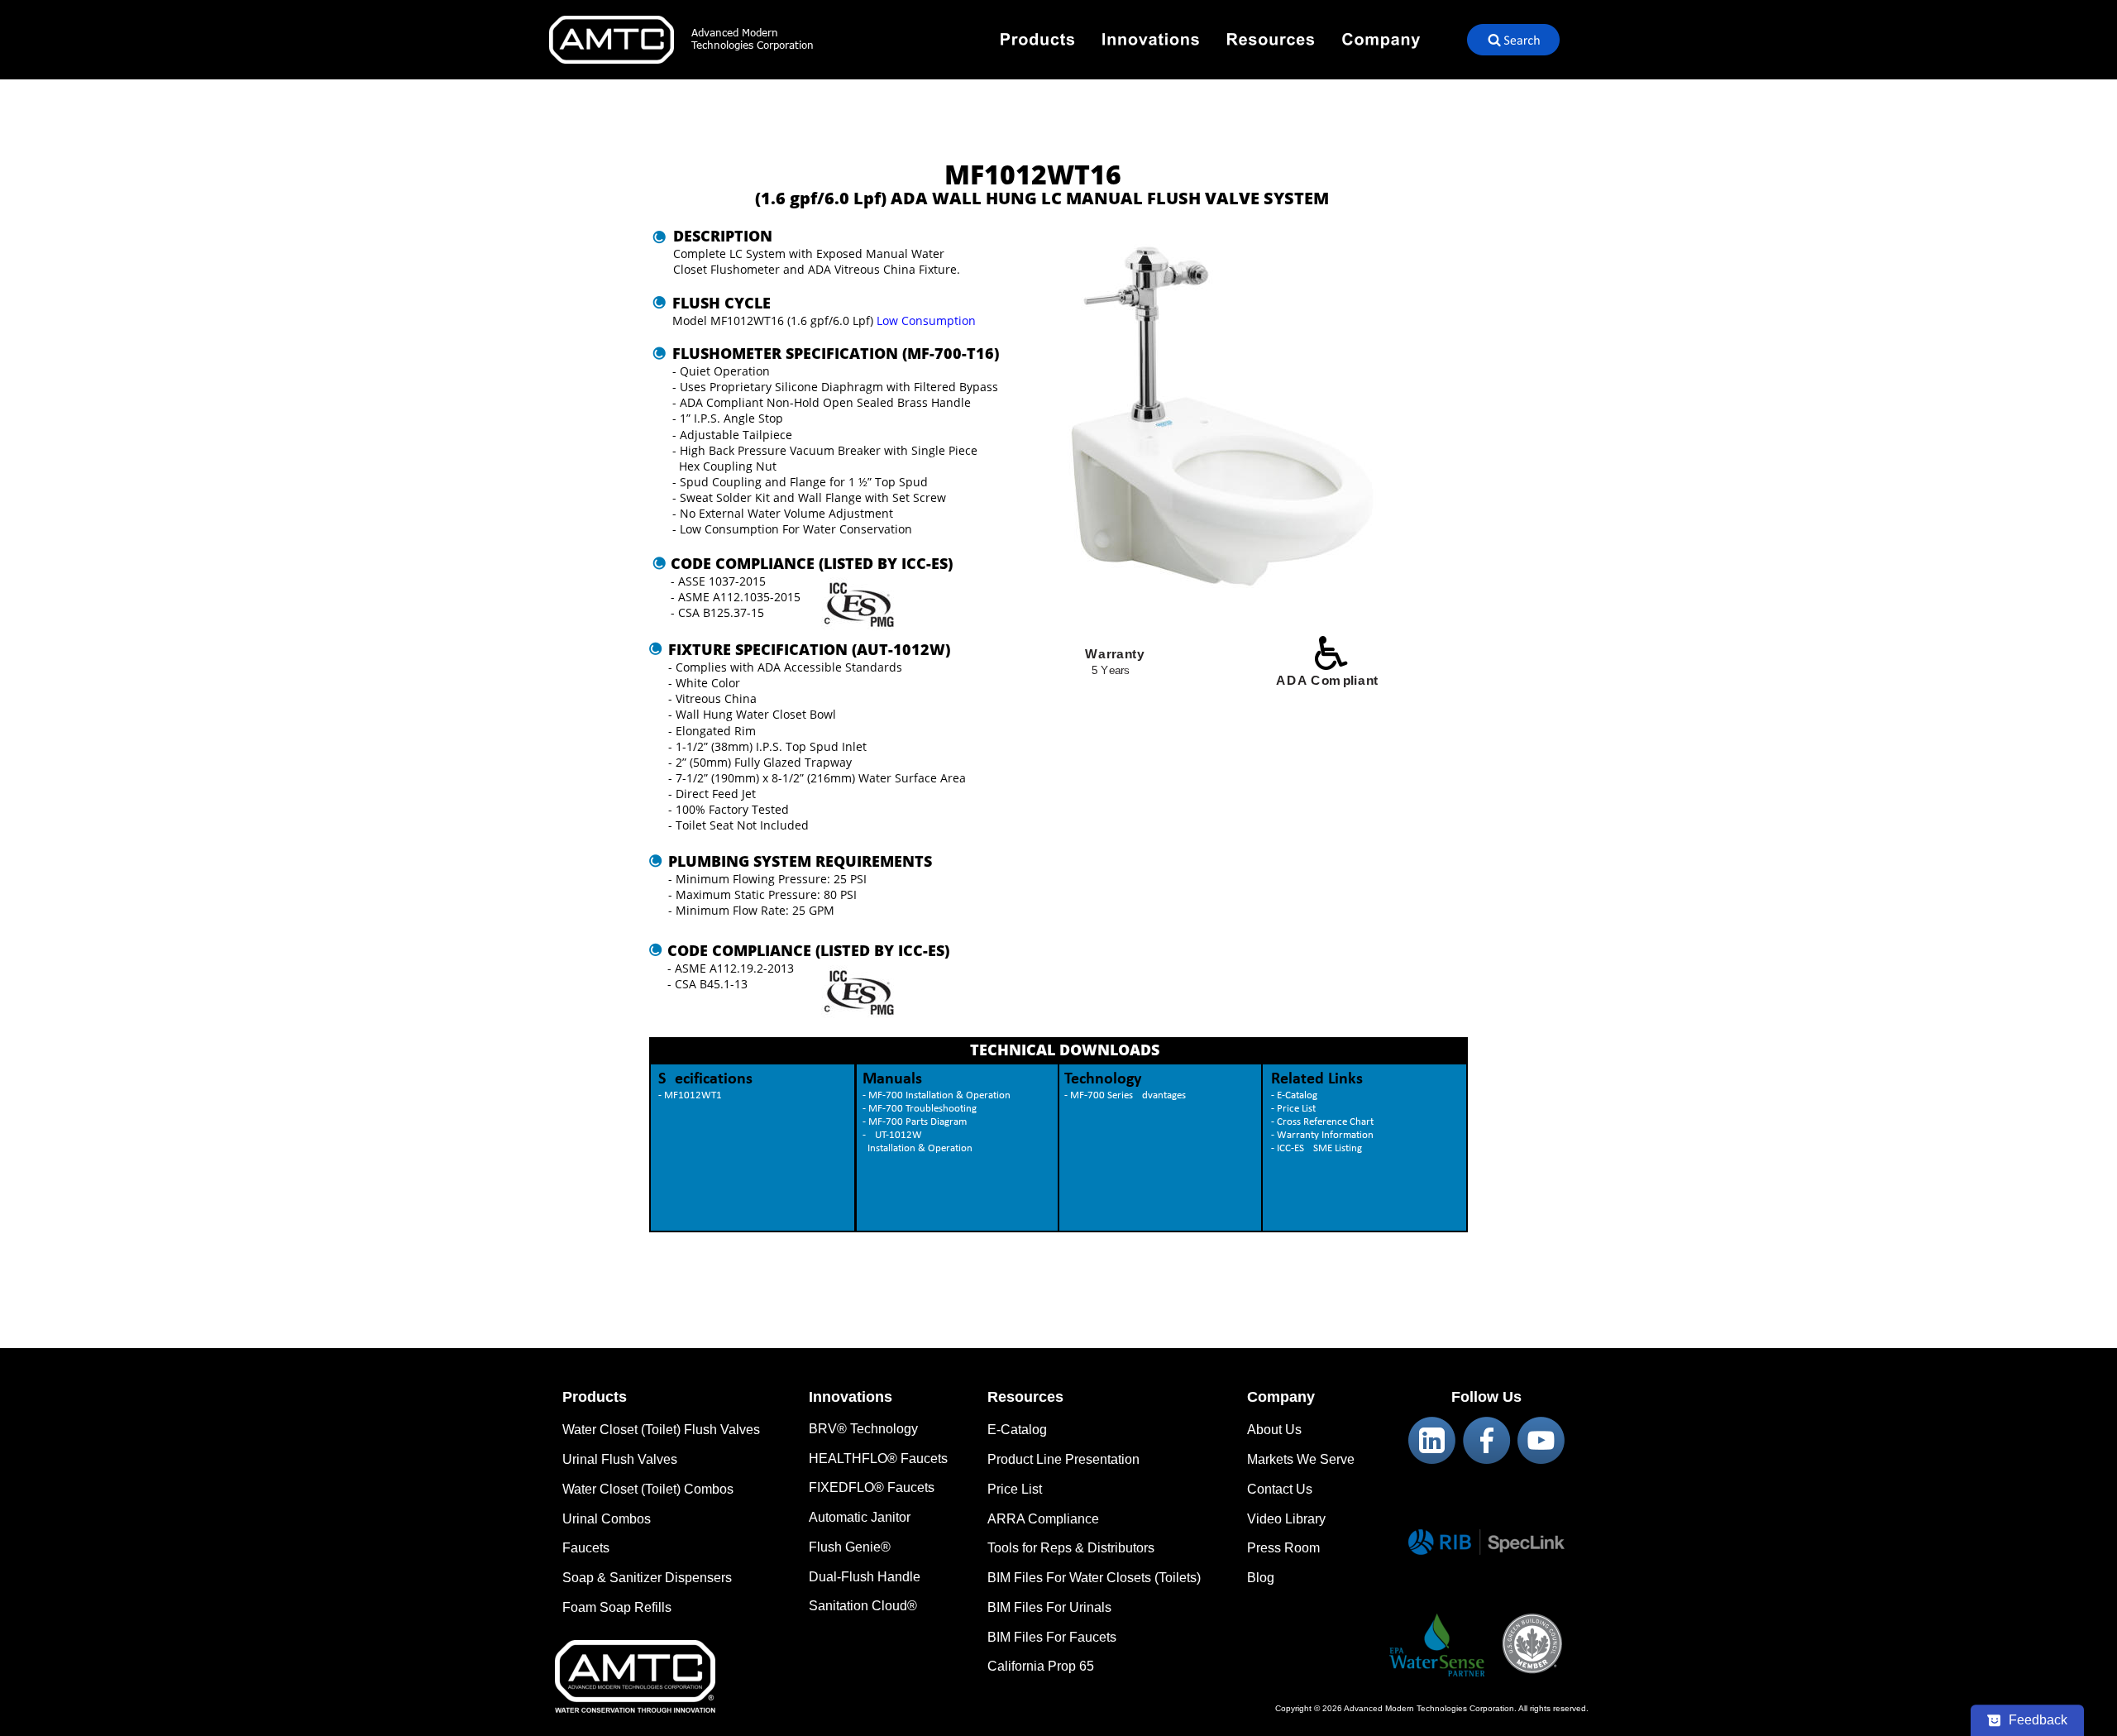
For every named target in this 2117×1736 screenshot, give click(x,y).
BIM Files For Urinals (1049, 1607)
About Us (1274, 1430)
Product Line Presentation (1063, 1459)
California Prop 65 (1041, 1666)
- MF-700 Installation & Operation (937, 1095)
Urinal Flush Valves (620, 1459)
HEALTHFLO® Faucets (878, 1459)
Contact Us (1280, 1489)
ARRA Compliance (1043, 1519)
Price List (1015, 1489)
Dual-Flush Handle (865, 1577)
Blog (1261, 1578)
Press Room (1283, 1548)
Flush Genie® (850, 1547)
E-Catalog (1017, 1430)
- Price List (1293, 1109)
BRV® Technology (863, 1429)
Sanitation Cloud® (863, 1606)
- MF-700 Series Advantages (1125, 1095)
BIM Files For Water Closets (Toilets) (1094, 1578)
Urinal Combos (607, 1519)
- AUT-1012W (894, 1135)
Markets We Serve (1301, 1459)
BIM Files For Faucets (1052, 1637)
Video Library (1286, 1519)
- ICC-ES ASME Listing (1317, 1148)
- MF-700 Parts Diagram (915, 1122)
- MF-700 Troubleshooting (920, 1109)
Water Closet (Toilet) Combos (648, 1489)
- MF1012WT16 (693, 1095)
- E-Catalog (1294, 1095)
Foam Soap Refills (617, 1607)
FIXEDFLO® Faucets (872, 1487)
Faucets (586, 1548)
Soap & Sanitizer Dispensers (647, 1578)
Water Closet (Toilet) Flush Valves (661, 1430)
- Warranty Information (1322, 1135)
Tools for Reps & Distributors (1071, 1548)
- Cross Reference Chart (1322, 1122)
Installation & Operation (918, 1148)
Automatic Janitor (860, 1517)
